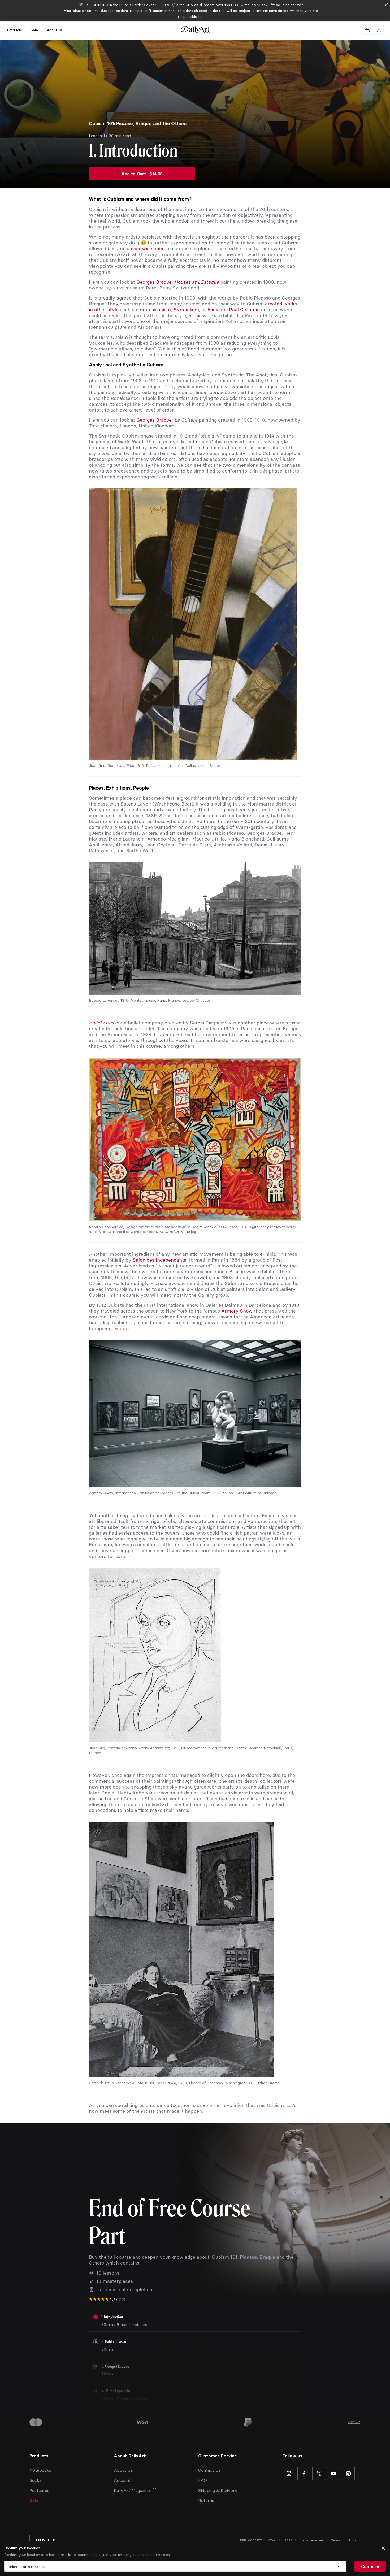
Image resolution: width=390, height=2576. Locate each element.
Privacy (354, 2540)
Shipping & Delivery (218, 2490)
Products (14, 30)
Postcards (39, 2490)
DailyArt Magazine (132, 2490)
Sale (34, 30)
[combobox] (175, 2566)
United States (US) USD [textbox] (27, 2567)
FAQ (203, 2480)
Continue (370, 2566)
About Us (54, 30)
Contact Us (209, 2470)
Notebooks (40, 2470)
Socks (35, 2480)
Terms (336, 2540)
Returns (206, 2500)
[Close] (386, 5)
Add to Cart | (142, 174)
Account (122, 2480)
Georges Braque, (178, 282)
